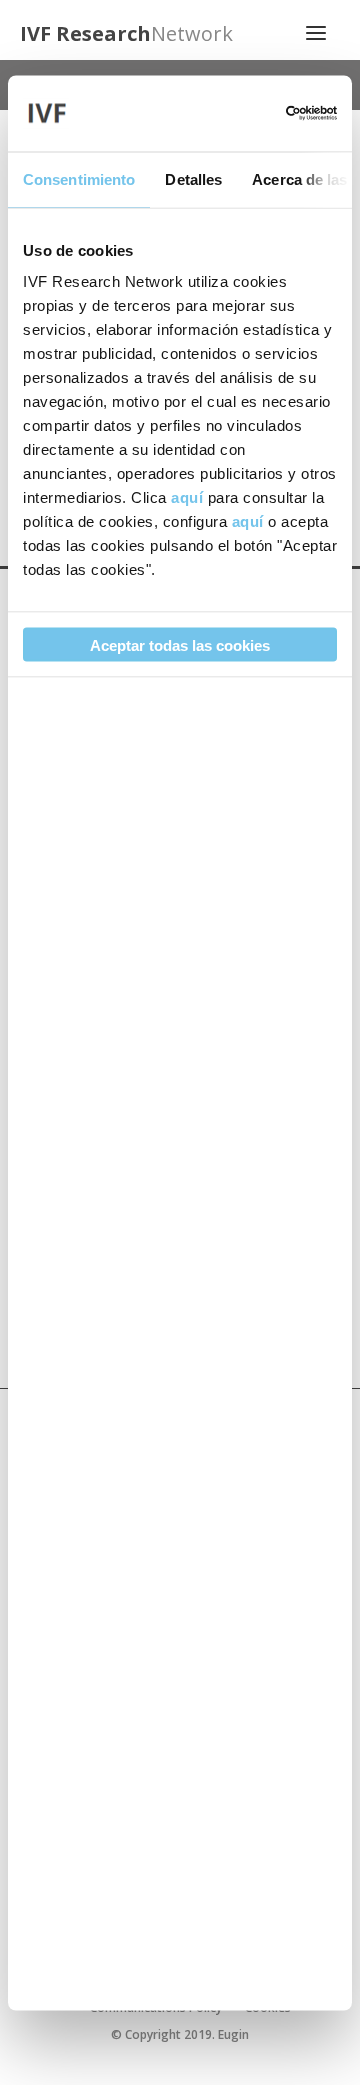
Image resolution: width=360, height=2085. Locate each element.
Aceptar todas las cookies (180, 644)
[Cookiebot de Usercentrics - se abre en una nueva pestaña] (254, 113)
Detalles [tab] (193, 178)
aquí (187, 497)
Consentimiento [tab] (79, 178)
